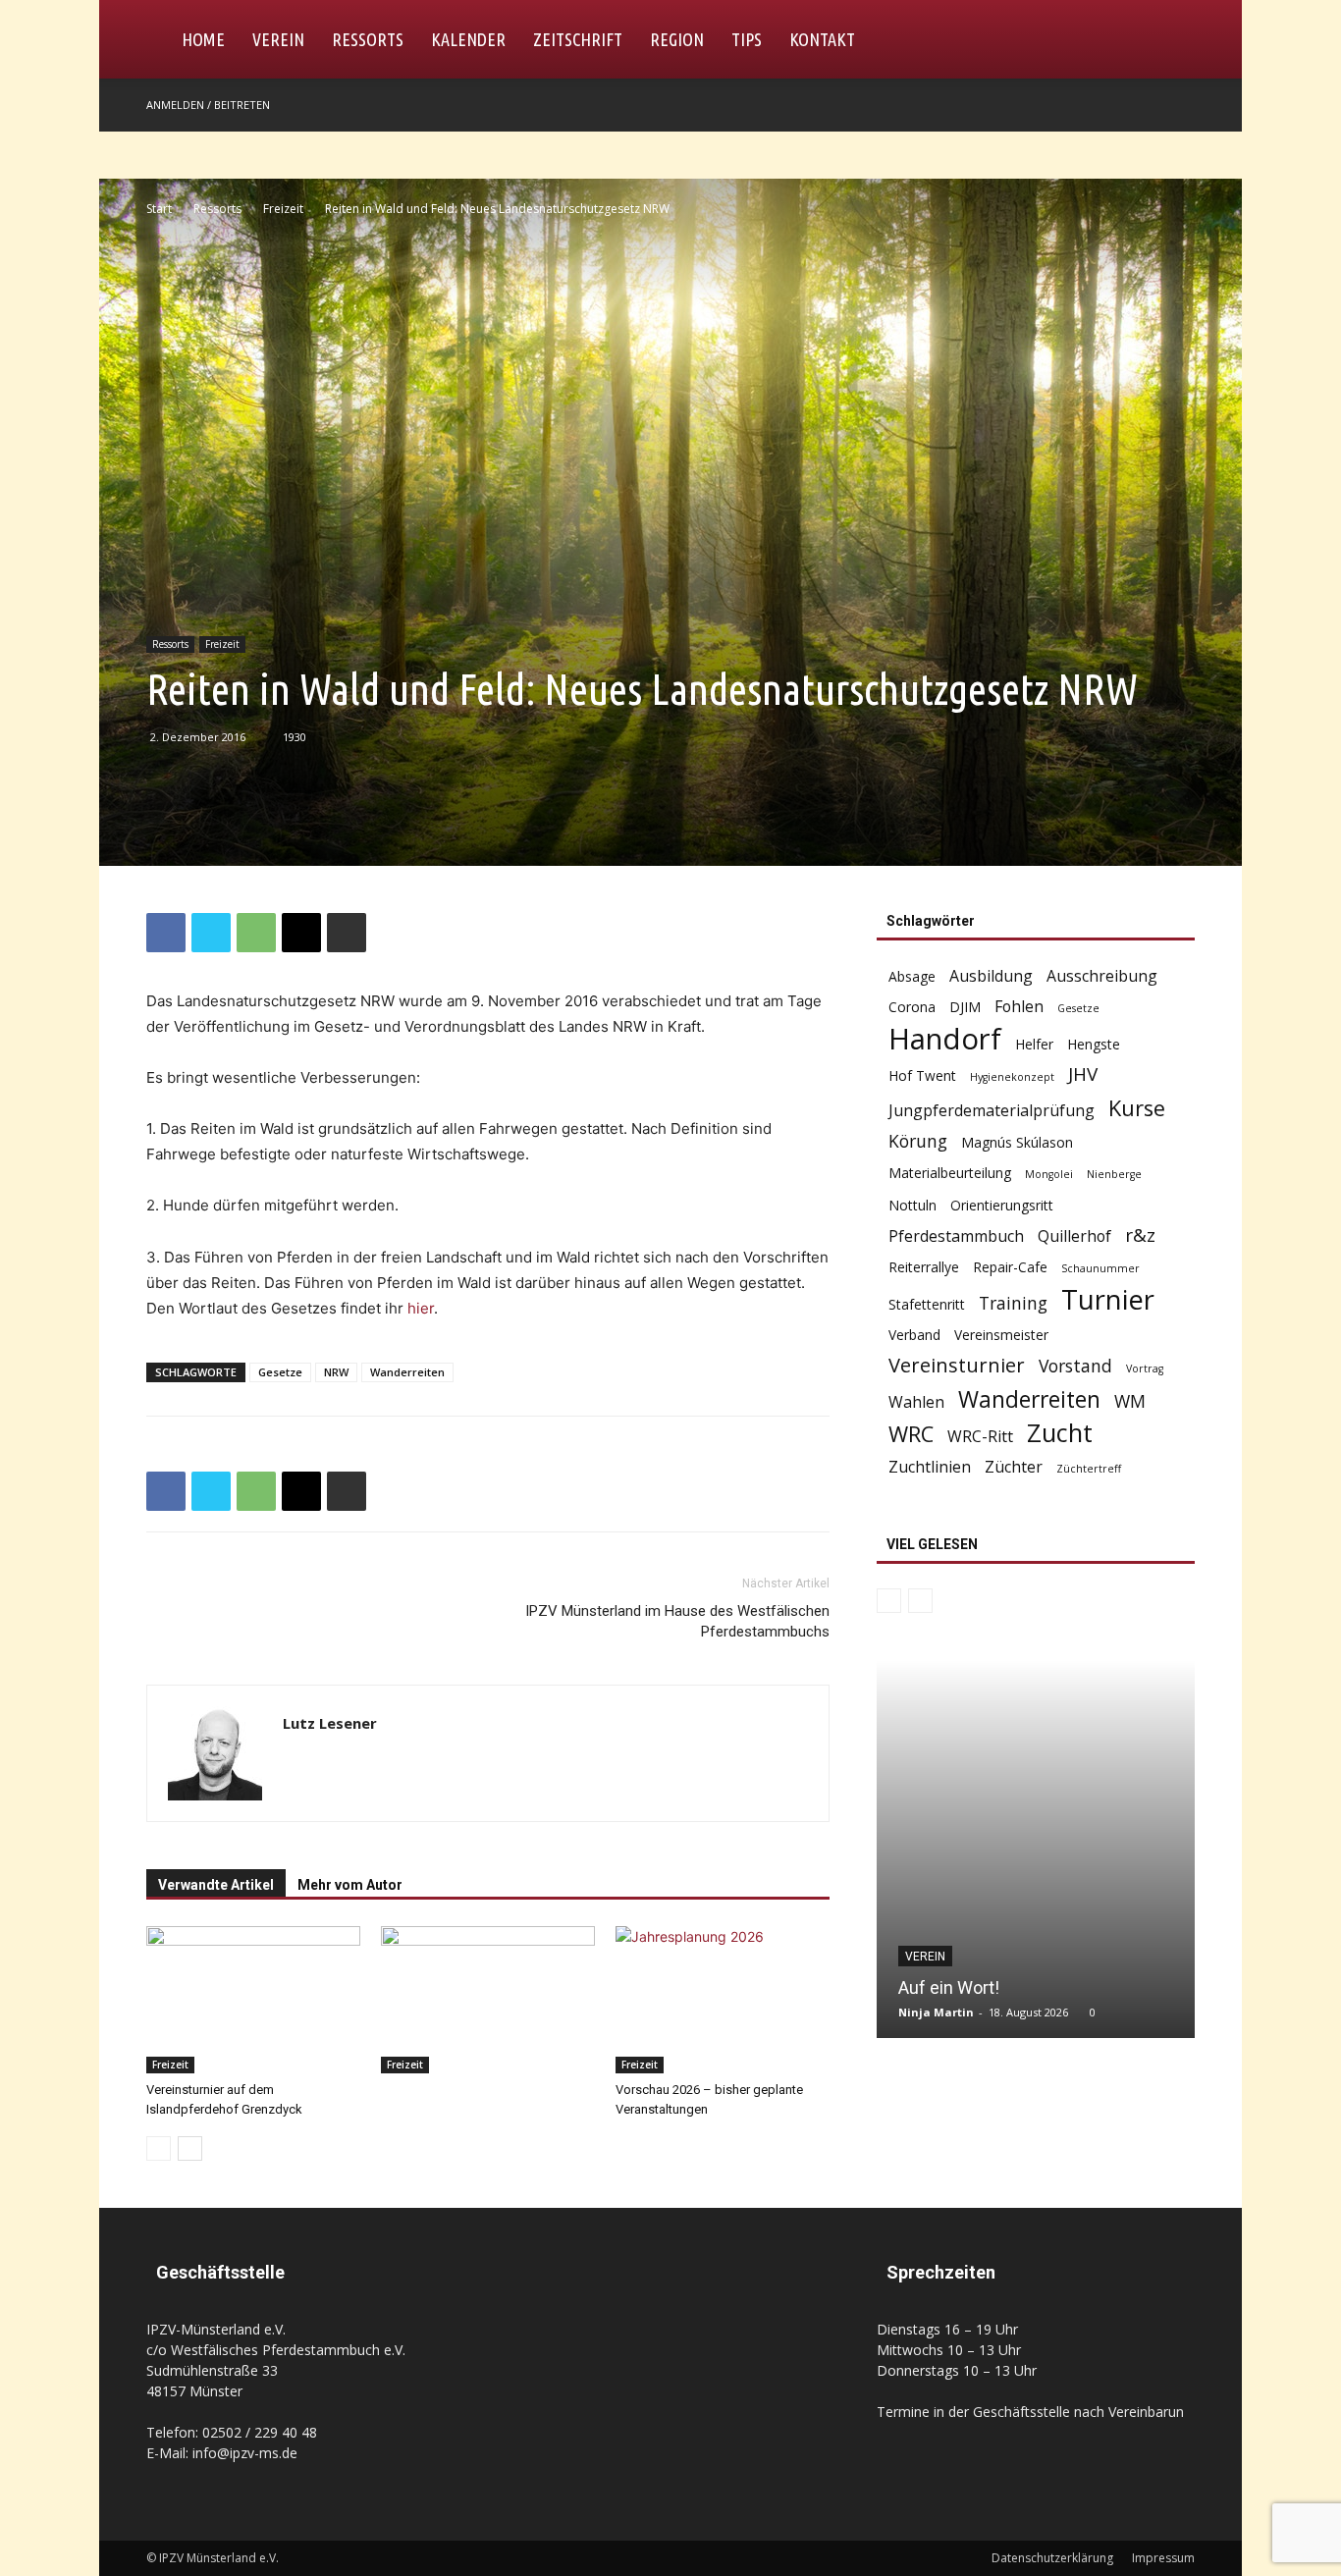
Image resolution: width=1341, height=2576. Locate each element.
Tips (747, 39)
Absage (912, 976)
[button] (1171, 41)
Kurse (1137, 1108)
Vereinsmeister (1001, 1335)
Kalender (468, 39)
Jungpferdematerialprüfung (992, 1111)
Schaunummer (1100, 1268)
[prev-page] (159, 2148)
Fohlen (1019, 1007)
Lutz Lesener (330, 1723)
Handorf (945, 1039)
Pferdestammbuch (956, 1236)
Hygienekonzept (1012, 1077)
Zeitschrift (578, 39)
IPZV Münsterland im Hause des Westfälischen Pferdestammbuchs (677, 1621)
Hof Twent (922, 1075)
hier (421, 1308)
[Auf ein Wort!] (1036, 1849)
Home (203, 39)
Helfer (1034, 1044)
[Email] (301, 933)
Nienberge (1114, 1174)
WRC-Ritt (980, 1437)
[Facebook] (1180, 105)
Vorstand (1075, 1366)
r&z (1140, 1235)
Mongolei (1049, 1174)
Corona (912, 1007)
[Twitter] (211, 933)
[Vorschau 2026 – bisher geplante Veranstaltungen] (723, 2000)
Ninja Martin (936, 2012)
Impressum (1163, 2558)
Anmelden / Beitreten (208, 105)
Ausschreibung (1102, 976)
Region (677, 39)
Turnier (1108, 1299)
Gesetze (280, 1372)
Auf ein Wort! (949, 1987)
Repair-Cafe (1010, 1267)
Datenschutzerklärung (1052, 2558)
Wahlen (916, 1402)
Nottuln (912, 1205)
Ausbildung (991, 976)
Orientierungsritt (1002, 1205)
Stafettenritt (927, 1304)
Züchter (1014, 1467)
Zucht (1060, 1433)
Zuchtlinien (930, 1467)
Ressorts (368, 39)
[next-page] (190, 2148)
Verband (914, 1335)
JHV (1083, 1074)
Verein (278, 39)
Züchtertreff (1089, 1469)
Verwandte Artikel (216, 1885)
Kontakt (822, 39)
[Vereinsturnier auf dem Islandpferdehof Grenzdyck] (253, 2000)
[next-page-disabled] (920, 1601)
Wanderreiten (407, 1372)
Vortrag (1145, 1368)
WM (1130, 1401)
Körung (918, 1141)
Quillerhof (1074, 1236)
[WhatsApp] (256, 933)
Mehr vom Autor (350, 1885)
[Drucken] (347, 933)
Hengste (1094, 1044)
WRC (911, 1434)
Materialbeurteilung (950, 1173)
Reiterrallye (924, 1267)
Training (1013, 1303)
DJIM (965, 1007)
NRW (336, 1372)
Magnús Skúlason (1017, 1142)
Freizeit (283, 209)
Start (159, 209)
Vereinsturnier (957, 1365)
